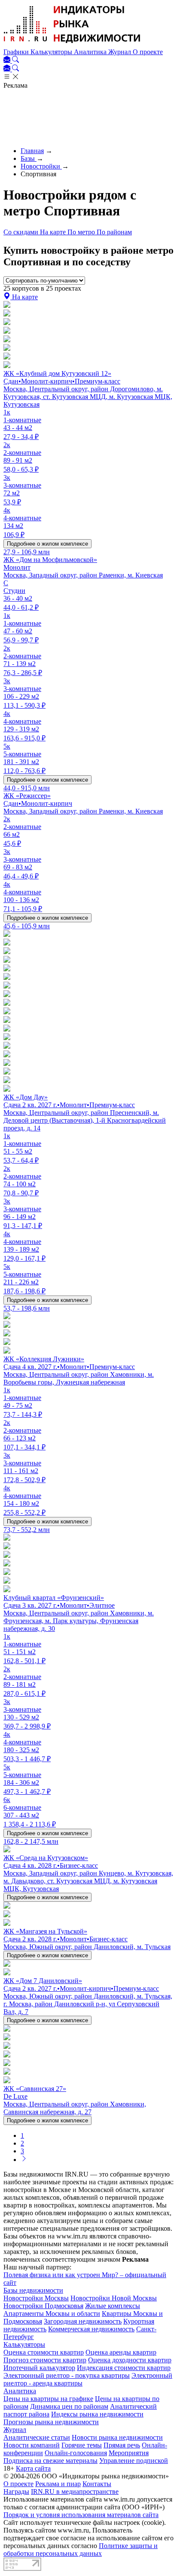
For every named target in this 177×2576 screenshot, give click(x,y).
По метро (82, 232)
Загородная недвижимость (83, 2321)
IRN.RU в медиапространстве (75, 2492)
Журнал (121, 52)
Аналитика (91, 52)
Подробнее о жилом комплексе (47, 544)
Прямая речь (122, 2445)
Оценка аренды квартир (121, 2352)
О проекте (148, 52)
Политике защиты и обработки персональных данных (81, 2550)
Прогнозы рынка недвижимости (51, 2422)
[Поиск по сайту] (15, 60)
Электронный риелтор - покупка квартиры (67, 2375)
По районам (114, 232)
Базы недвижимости (33, 2290)
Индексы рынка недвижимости (97, 2414)
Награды (16, 2492)
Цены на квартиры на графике (48, 2399)
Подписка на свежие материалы (50, 2461)
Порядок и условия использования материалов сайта (81, 2515)
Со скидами (22, 232)
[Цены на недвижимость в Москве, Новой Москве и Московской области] (72, 44)
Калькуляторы (52, 52)
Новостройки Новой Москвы (114, 2298)
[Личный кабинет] (8, 60)
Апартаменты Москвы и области (52, 2313)
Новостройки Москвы (36, 2298)
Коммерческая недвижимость (91, 2329)
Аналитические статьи (37, 2437)
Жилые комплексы (113, 2306)
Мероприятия (129, 2453)
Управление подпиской (134, 2461)
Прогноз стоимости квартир (45, 2360)
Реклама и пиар (58, 2484)
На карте (54, 232)
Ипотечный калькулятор (39, 2368)
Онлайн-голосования (76, 2453)
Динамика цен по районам (69, 2406)
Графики (17, 52)
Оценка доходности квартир (130, 2360)
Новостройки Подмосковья (43, 2306)
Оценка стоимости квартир (44, 2352)
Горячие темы (82, 2445)
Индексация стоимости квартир (124, 2368)
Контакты (97, 2484)
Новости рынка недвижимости (117, 2437)
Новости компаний (32, 2445)
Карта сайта (33, 2468)
